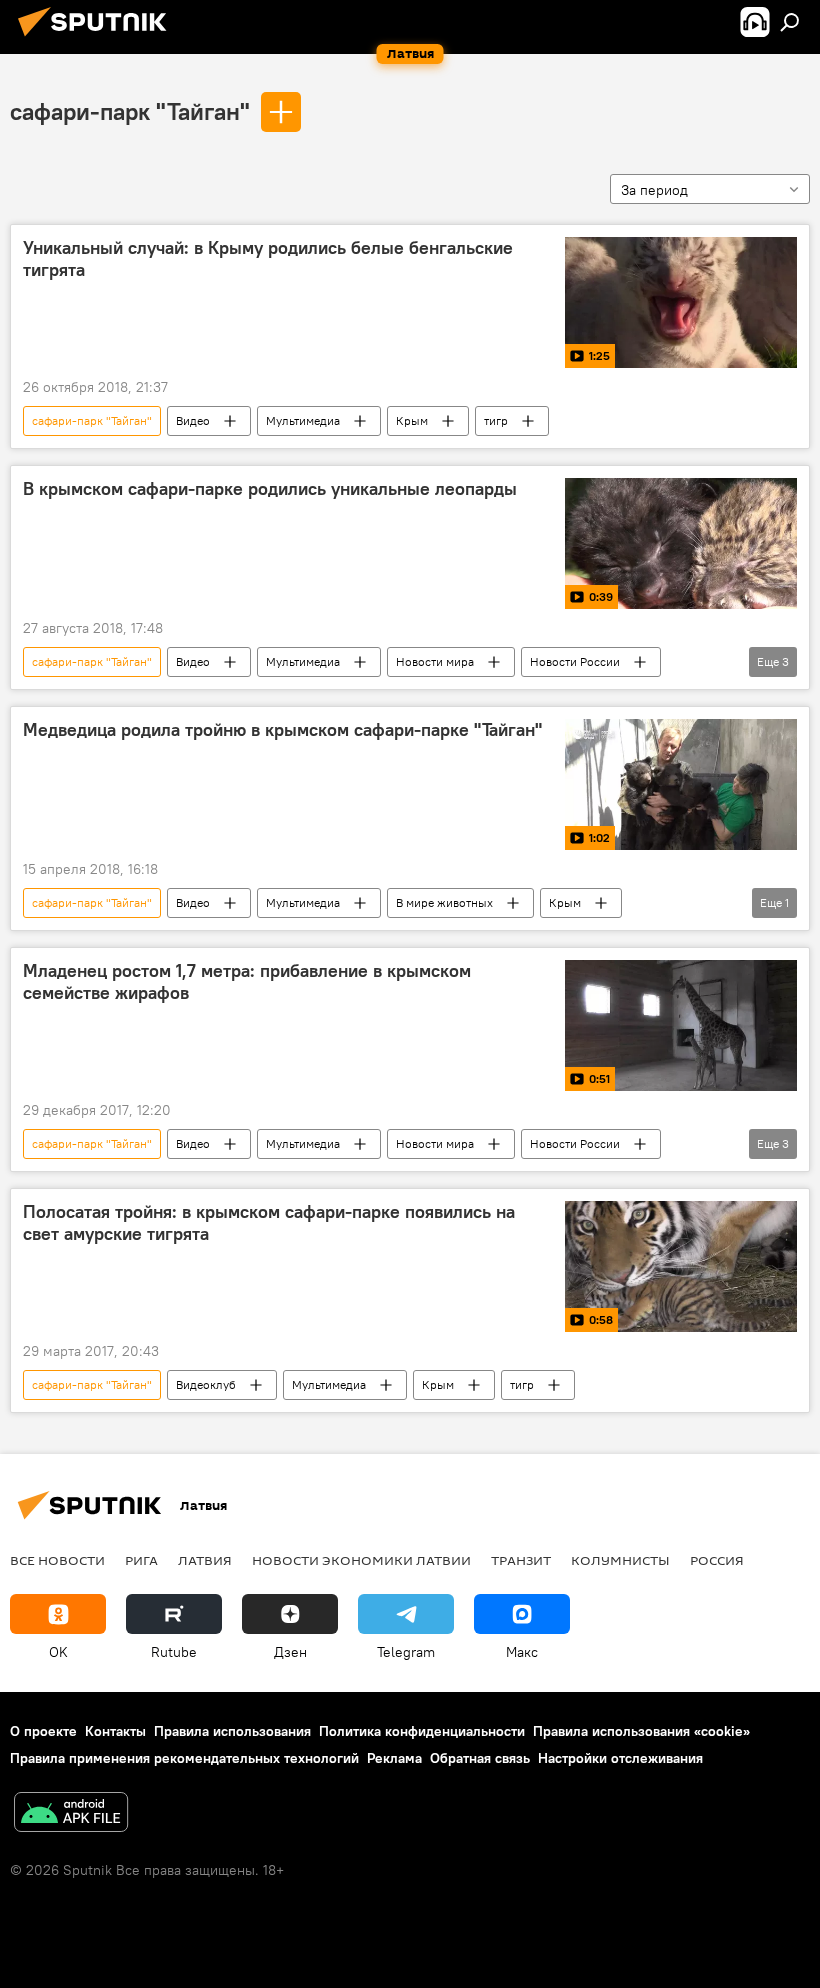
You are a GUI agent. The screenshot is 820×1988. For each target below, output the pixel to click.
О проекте (43, 1731)
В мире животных (444, 902)
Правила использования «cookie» (641, 1731)
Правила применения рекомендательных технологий (184, 1758)
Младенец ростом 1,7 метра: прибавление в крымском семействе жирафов (247, 982)
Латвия (205, 1560)
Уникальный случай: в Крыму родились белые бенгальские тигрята (268, 259)
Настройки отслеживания (620, 1758)
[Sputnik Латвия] (98, 39)
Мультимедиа (303, 420)
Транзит (521, 1560)
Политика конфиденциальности (422, 1731)
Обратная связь (480, 1758)
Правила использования (232, 1731)
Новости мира (435, 661)
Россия (717, 1560)
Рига (141, 1560)
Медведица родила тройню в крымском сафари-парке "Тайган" (282, 730)
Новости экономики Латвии (361, 1560)
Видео (193, 420)
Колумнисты (620, 1560)
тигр (496, 420)
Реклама (394, 1758)
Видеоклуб (206, 1384)
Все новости (57, 1560)
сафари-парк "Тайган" (130, 111)
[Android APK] (71, 1814)
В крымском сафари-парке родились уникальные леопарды (270, 489)
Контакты (115, 1731)
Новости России (575, 661)
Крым (412, 420)
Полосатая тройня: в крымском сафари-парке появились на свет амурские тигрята (269, 1223)
